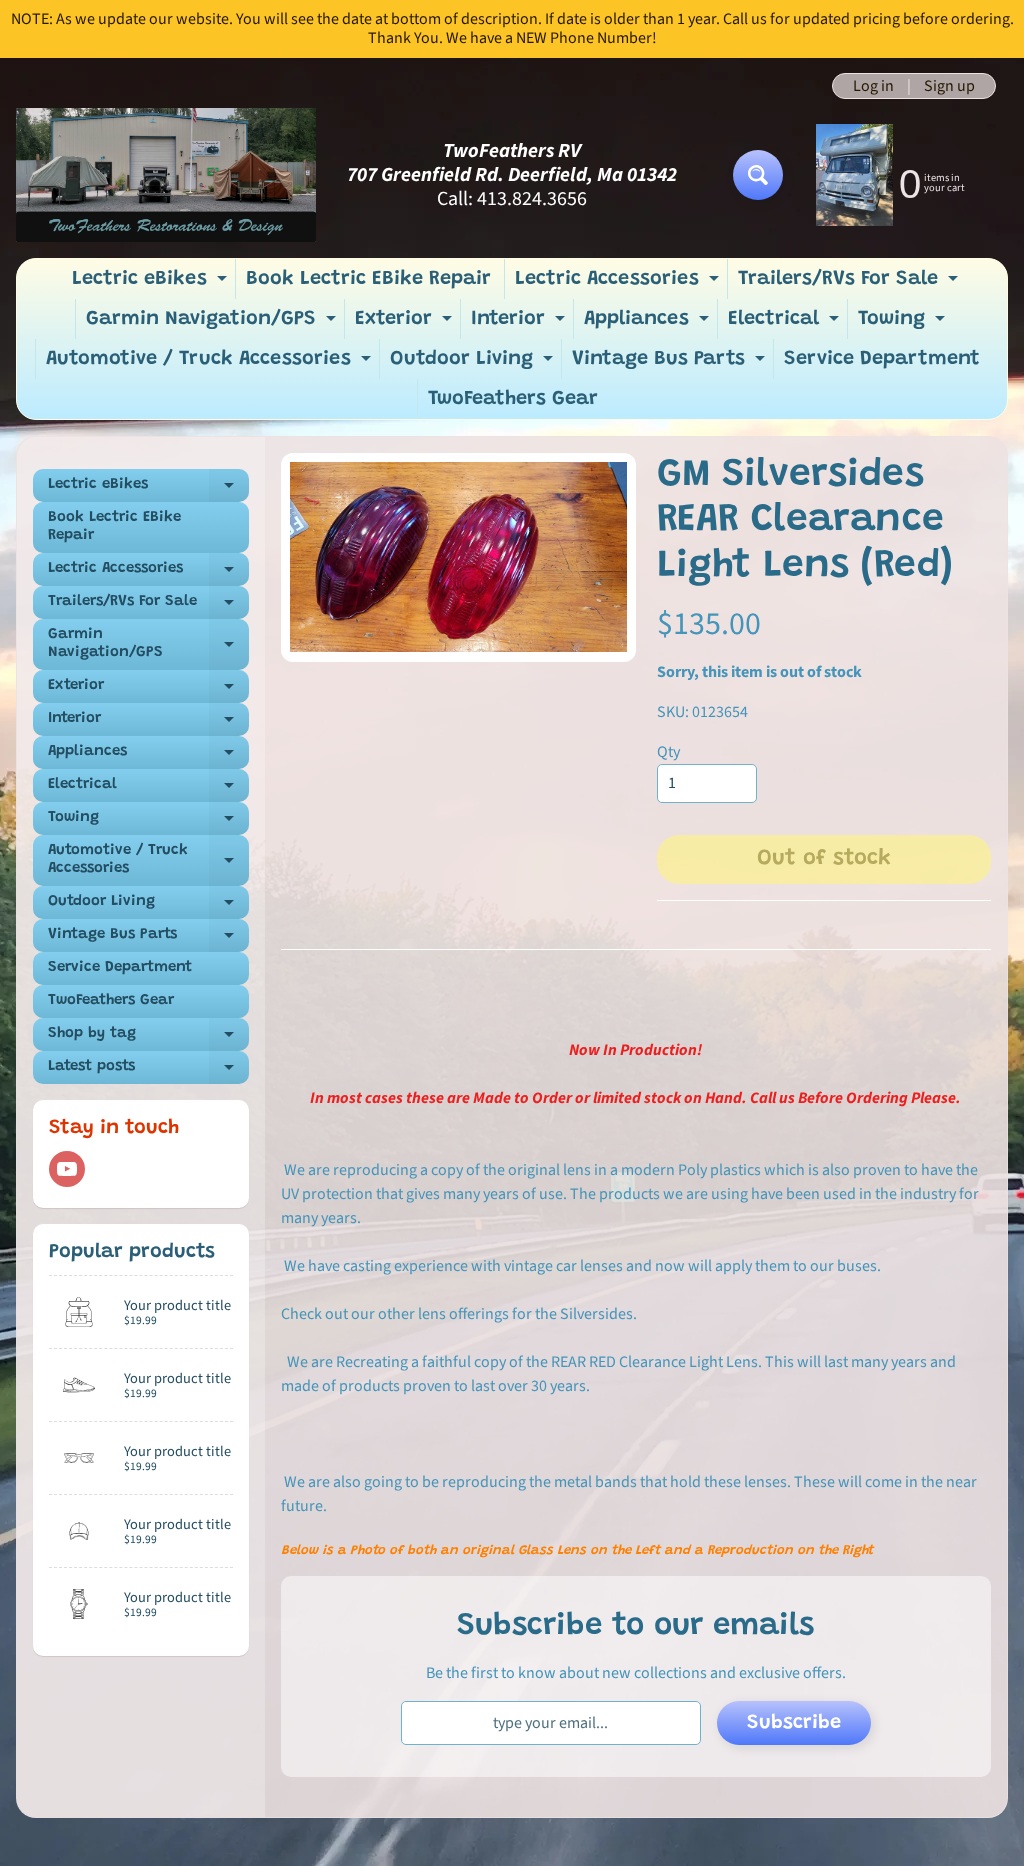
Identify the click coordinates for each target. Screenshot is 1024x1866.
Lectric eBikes (152, 284)
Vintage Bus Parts (671, 364)
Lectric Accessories (619, 284)
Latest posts (148, 1071)
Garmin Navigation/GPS (213, 324)
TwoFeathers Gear (513, 399)
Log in (873, 86)
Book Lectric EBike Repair (368, 279)
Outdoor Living (474, 364)
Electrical (786, 324)
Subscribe (794, 1723)
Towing (904, 324)
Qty (668, 752)
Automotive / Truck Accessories (211, 364)
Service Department (882, 359)
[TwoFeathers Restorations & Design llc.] (166, 174)
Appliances (649, 324)
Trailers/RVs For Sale (850, 284)
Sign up (949, 86)
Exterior (406, 324)
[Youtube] (67, 1169)
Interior (520, 324)
